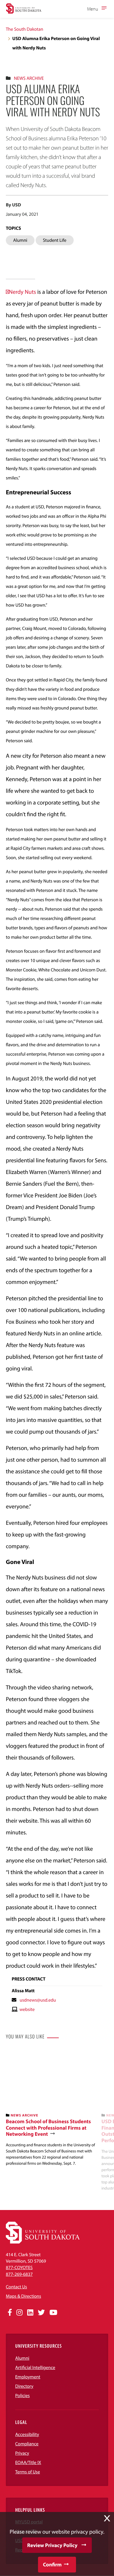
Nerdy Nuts (22, 292)
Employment (28, 2377)
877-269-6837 (19, 2274)
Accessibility (27, 2435)
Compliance (27, 2444)
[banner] (51, 2108)
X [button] (107, 2518)
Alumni (22, 2358)
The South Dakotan (25, 29)
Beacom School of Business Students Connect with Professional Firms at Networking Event (48, 2128)
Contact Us (16, 2287)
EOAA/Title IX (28, 2463)
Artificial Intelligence (35, 2368)
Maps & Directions (23, 2296)
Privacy (22, 2453)
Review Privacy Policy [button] (52, 2545)
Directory (24, 2386)
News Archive (29, 78)
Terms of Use (28, 2472)
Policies (23, 2396)
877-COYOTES (19, 2268)
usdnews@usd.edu (38, 2000)
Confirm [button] (52, 2564)
